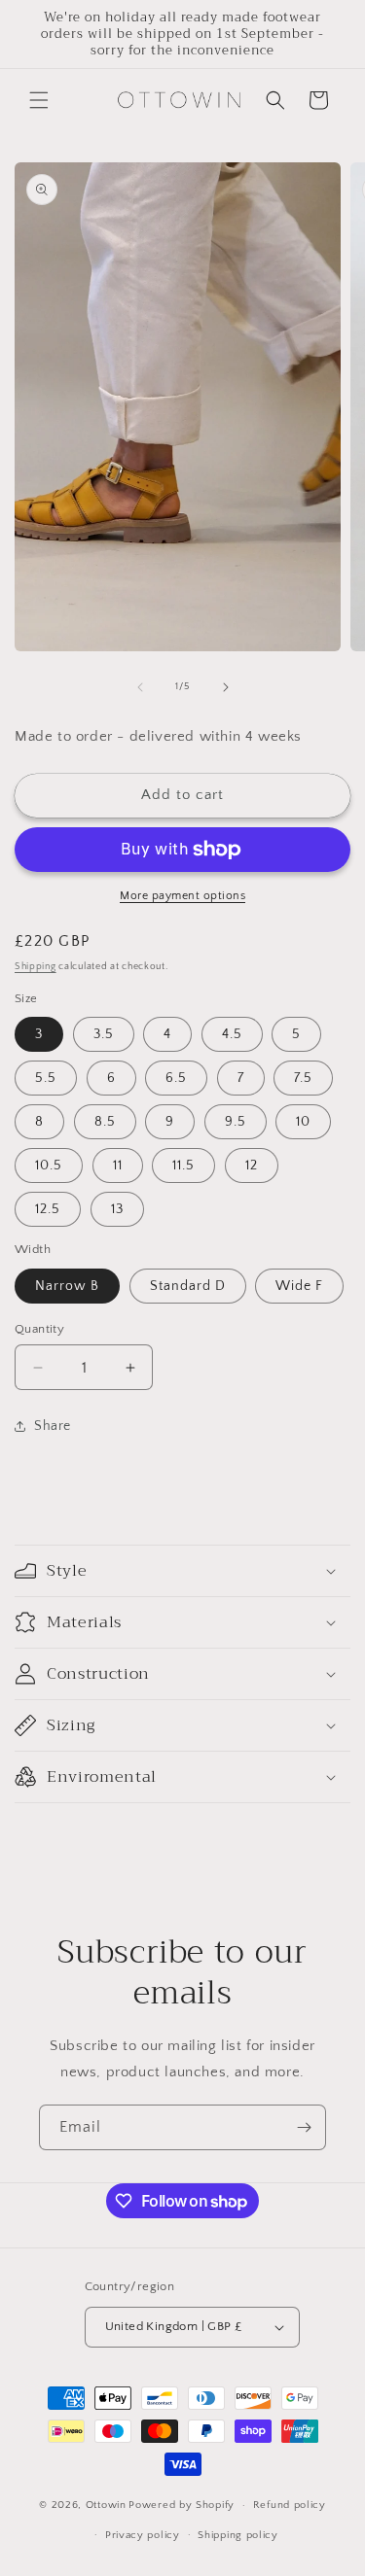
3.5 (104, 1034)
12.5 (48, 1209)
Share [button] (53, 1426)
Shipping (36, 967)
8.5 (105, 1122)
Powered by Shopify (182, 2505)
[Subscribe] (304, 2127)
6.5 (176, 1078)
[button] (39, 100)
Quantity (39, 1329)
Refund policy (290, 2505)
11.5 (183, 1166)
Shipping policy (238, 2535)
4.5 (232, 1034)
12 (252, 1166)
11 (118, 1166)
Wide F (299, 1286)
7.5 (303, 1078)
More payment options (182, 896)
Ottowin (106, 2505)
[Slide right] (226, 687)
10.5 (49, 1166)
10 (303, 1122)
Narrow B (67, 1286)
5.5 (46, 1078)
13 (117, 1209)
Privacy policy (143, 2535)
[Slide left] (140, 687)
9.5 (236, 1122)
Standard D (188, 1286)
